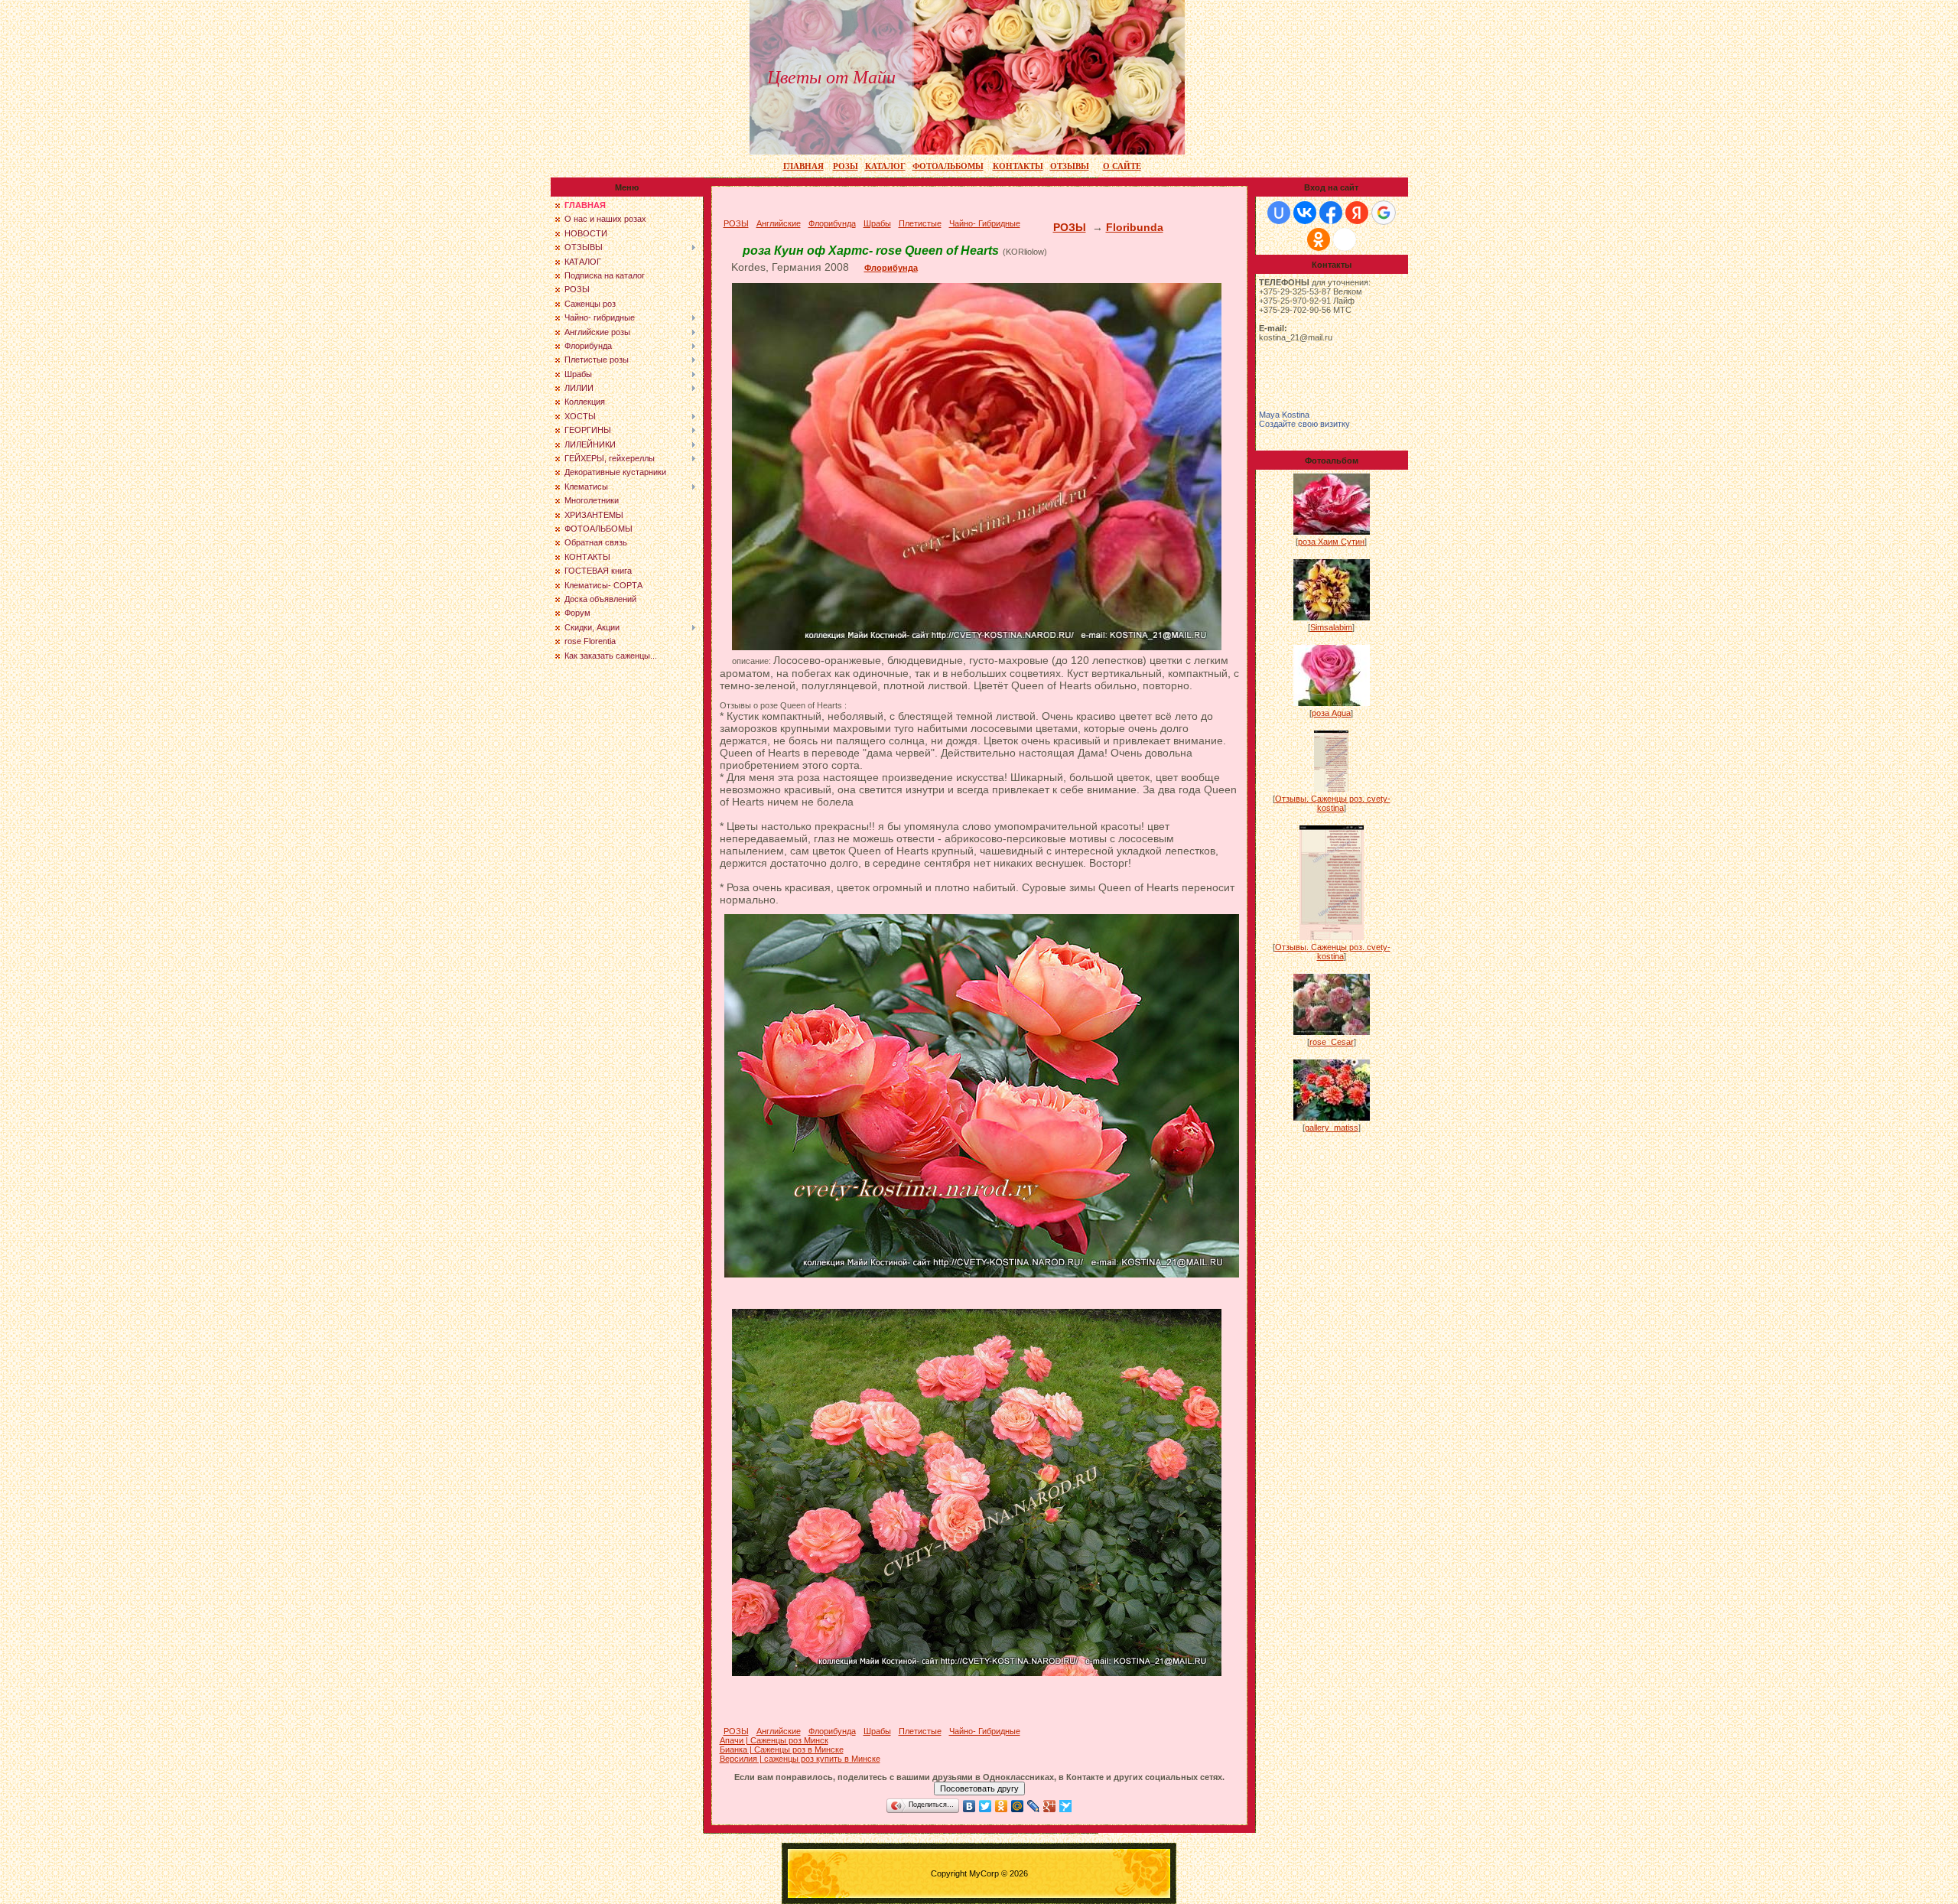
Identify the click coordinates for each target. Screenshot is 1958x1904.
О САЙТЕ (1122, 166)
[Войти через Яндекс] (1357, 213)
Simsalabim (1331, 627)
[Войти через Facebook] (1331, 213)
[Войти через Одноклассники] (1319, 239)
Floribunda (1135, 227)
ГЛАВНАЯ (803, 166)
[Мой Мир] (1018, 1806)
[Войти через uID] (1279, 213)
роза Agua (1331, 713)
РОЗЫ (846, 166)
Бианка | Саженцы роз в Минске (782, 1749)
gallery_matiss (1332, 1128)
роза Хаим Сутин (1331, 542)
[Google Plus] (1050, 1806)
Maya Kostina (1284, 415)
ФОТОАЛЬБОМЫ (948, 166)
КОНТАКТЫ (1018, 166)
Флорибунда (891, 268)
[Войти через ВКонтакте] (1305, 213)
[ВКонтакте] (969, 1806)
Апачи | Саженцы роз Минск (774, 1740)
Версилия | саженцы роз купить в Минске (800, 1759)
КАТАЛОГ (885, 166)
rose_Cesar (1332, 1042)
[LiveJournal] (1034, 1806)
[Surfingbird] (1066, 1806)
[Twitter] (986, 1806)
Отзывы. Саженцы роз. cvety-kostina (1333, 803)
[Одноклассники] (1002, 1806)
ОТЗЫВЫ (1070, 166)
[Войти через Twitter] (1345, 239)
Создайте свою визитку (1304, 424)
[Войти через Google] (1384, 213)
